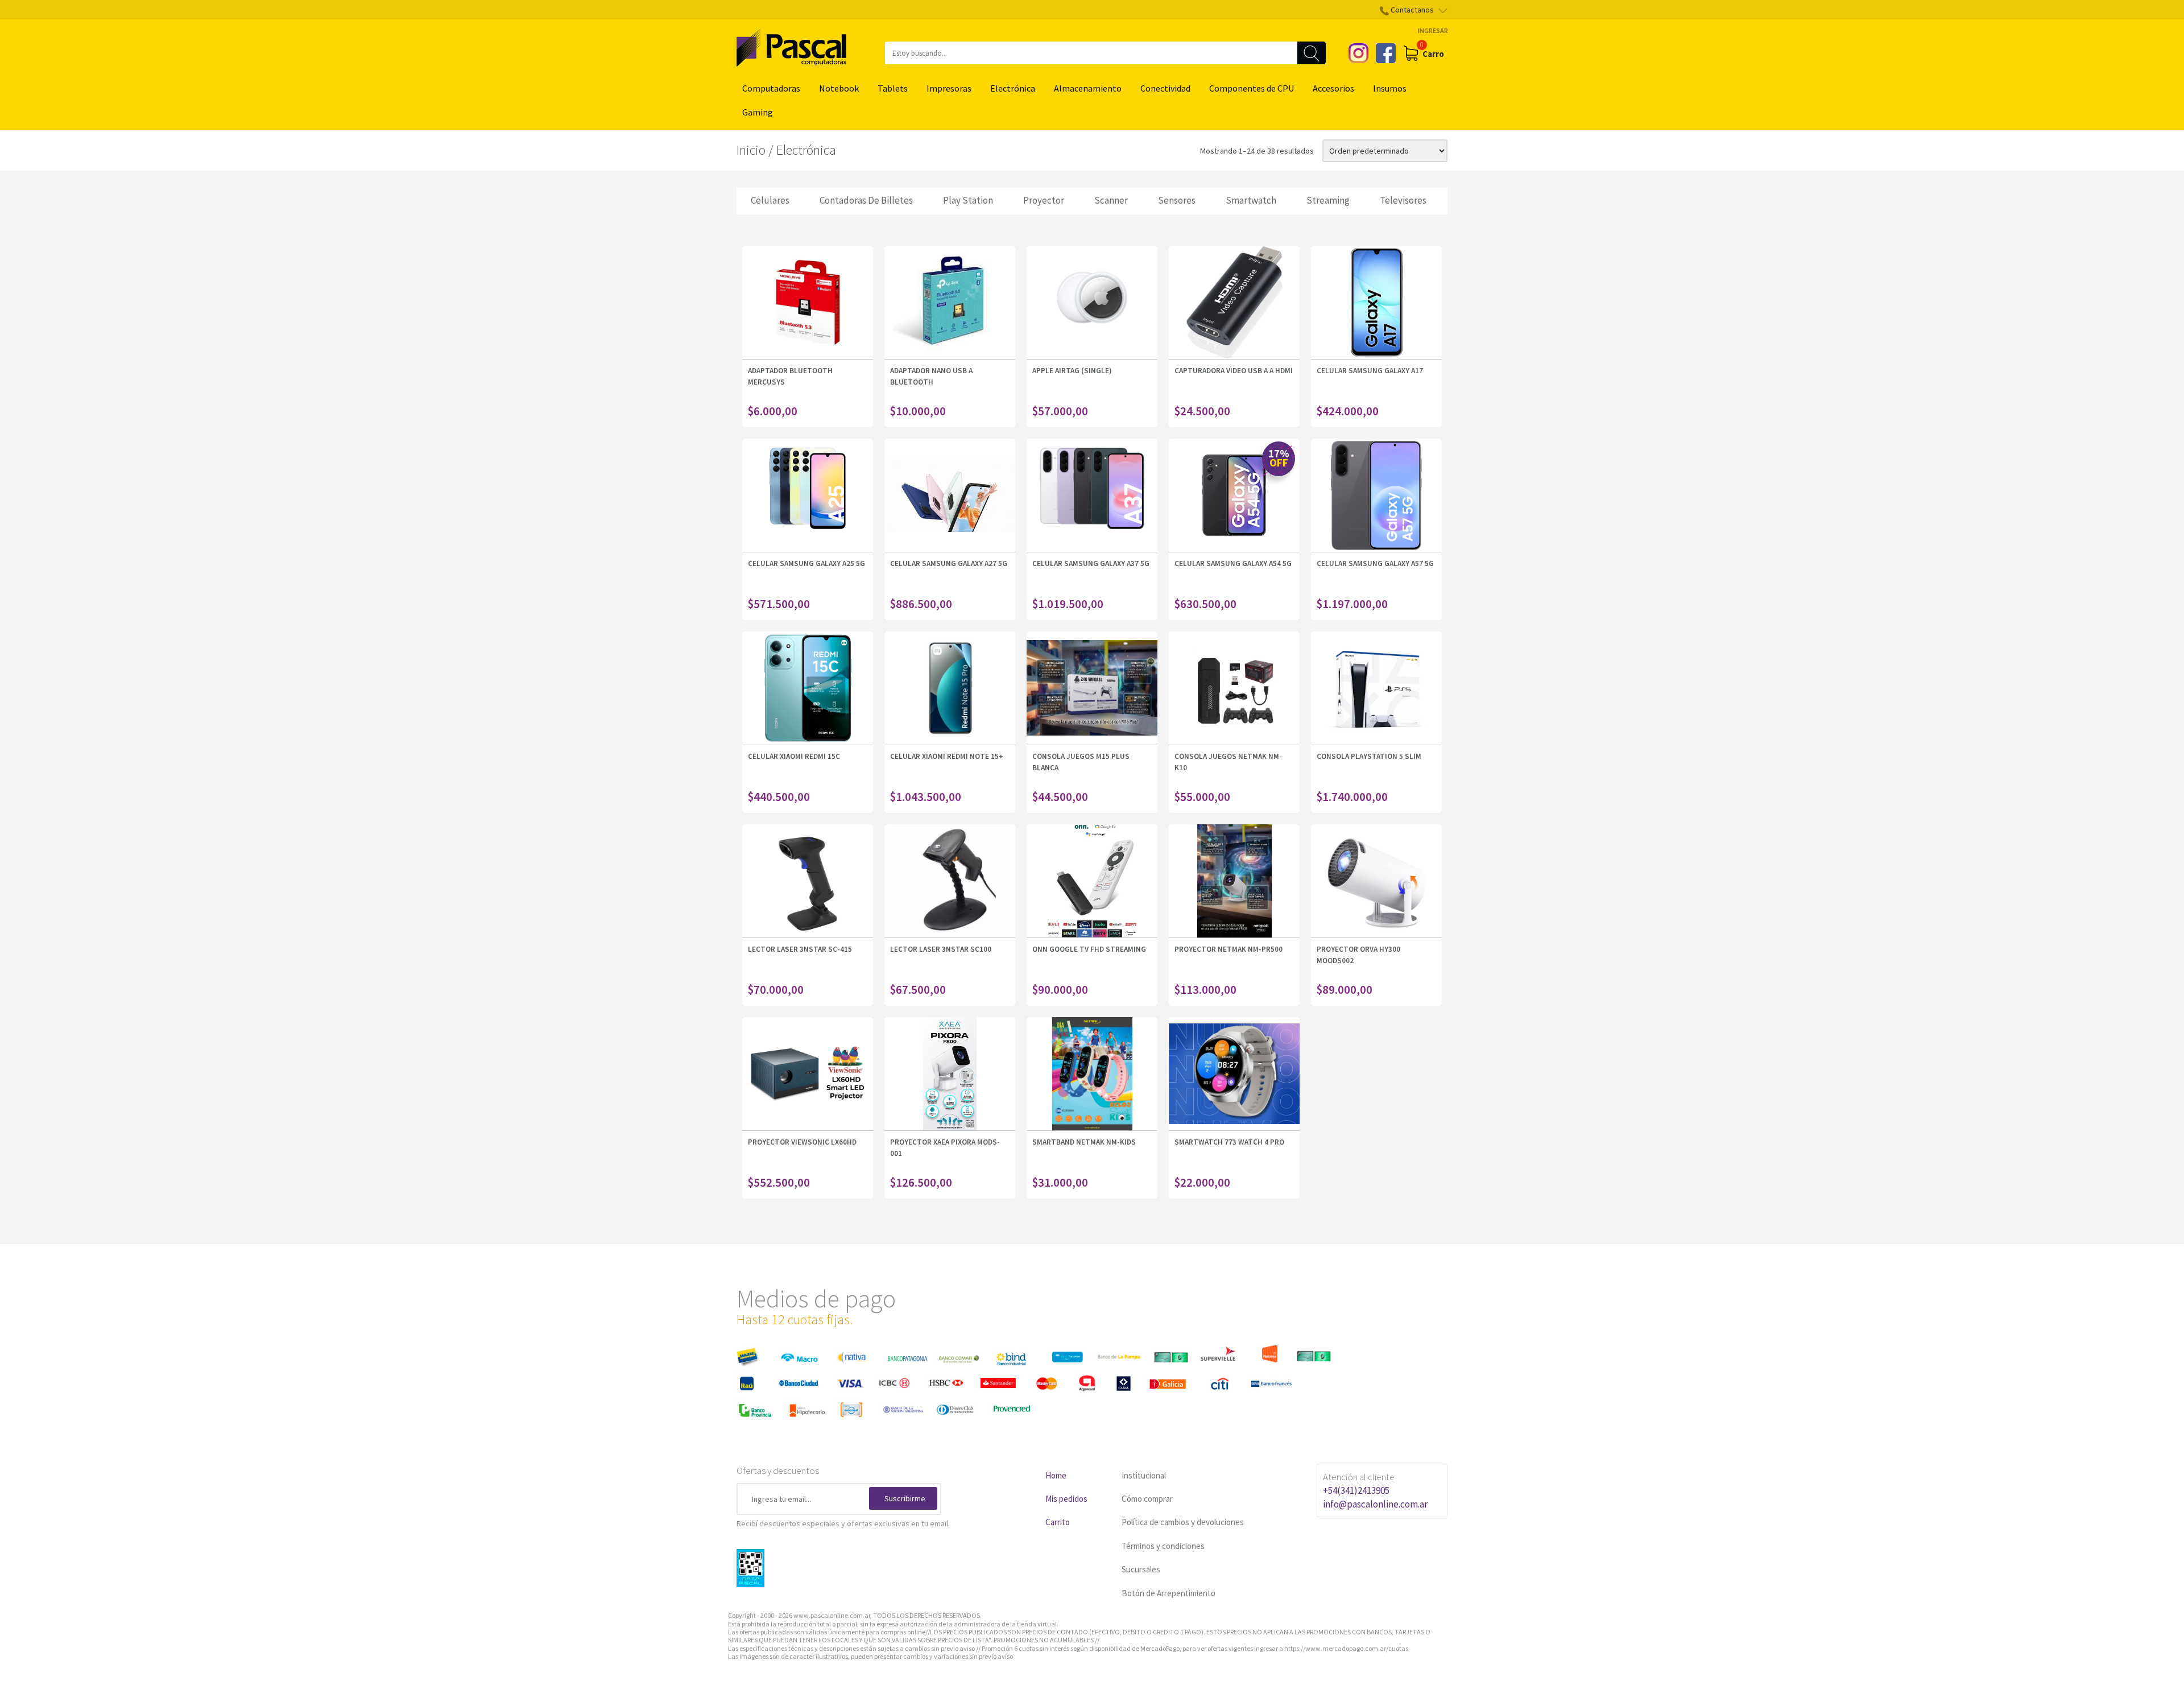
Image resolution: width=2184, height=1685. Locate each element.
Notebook (839, 88)
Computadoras (771, 88)
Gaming (758, 112)
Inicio (751, 150)
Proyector (1044, 200)
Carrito (1058, 1522)
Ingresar (1433, 30)
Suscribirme (905, 1498)
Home (1056, 1475)
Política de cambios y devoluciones (1183, 1522)
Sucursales (1141, 1569)
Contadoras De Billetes (866, 200)
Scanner (1111, 200)
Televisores (1403, 200)
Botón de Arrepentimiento (1168, 1593)
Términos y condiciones (1163, 1546)
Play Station (968, 200)
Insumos (1390, 88)
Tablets (893, 88)
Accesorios (1333, 88)
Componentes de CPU (1252, 88)
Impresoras (949, 88)
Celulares (770, 200)
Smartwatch (1251, 200)
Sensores (1177, 200)
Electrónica (1013, 88)
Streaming (1328, 200)
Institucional (1144, 1475)
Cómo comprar (1147, 1499)
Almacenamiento (1088, 88)
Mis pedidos (1066, 1499)
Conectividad (1165, 88)
